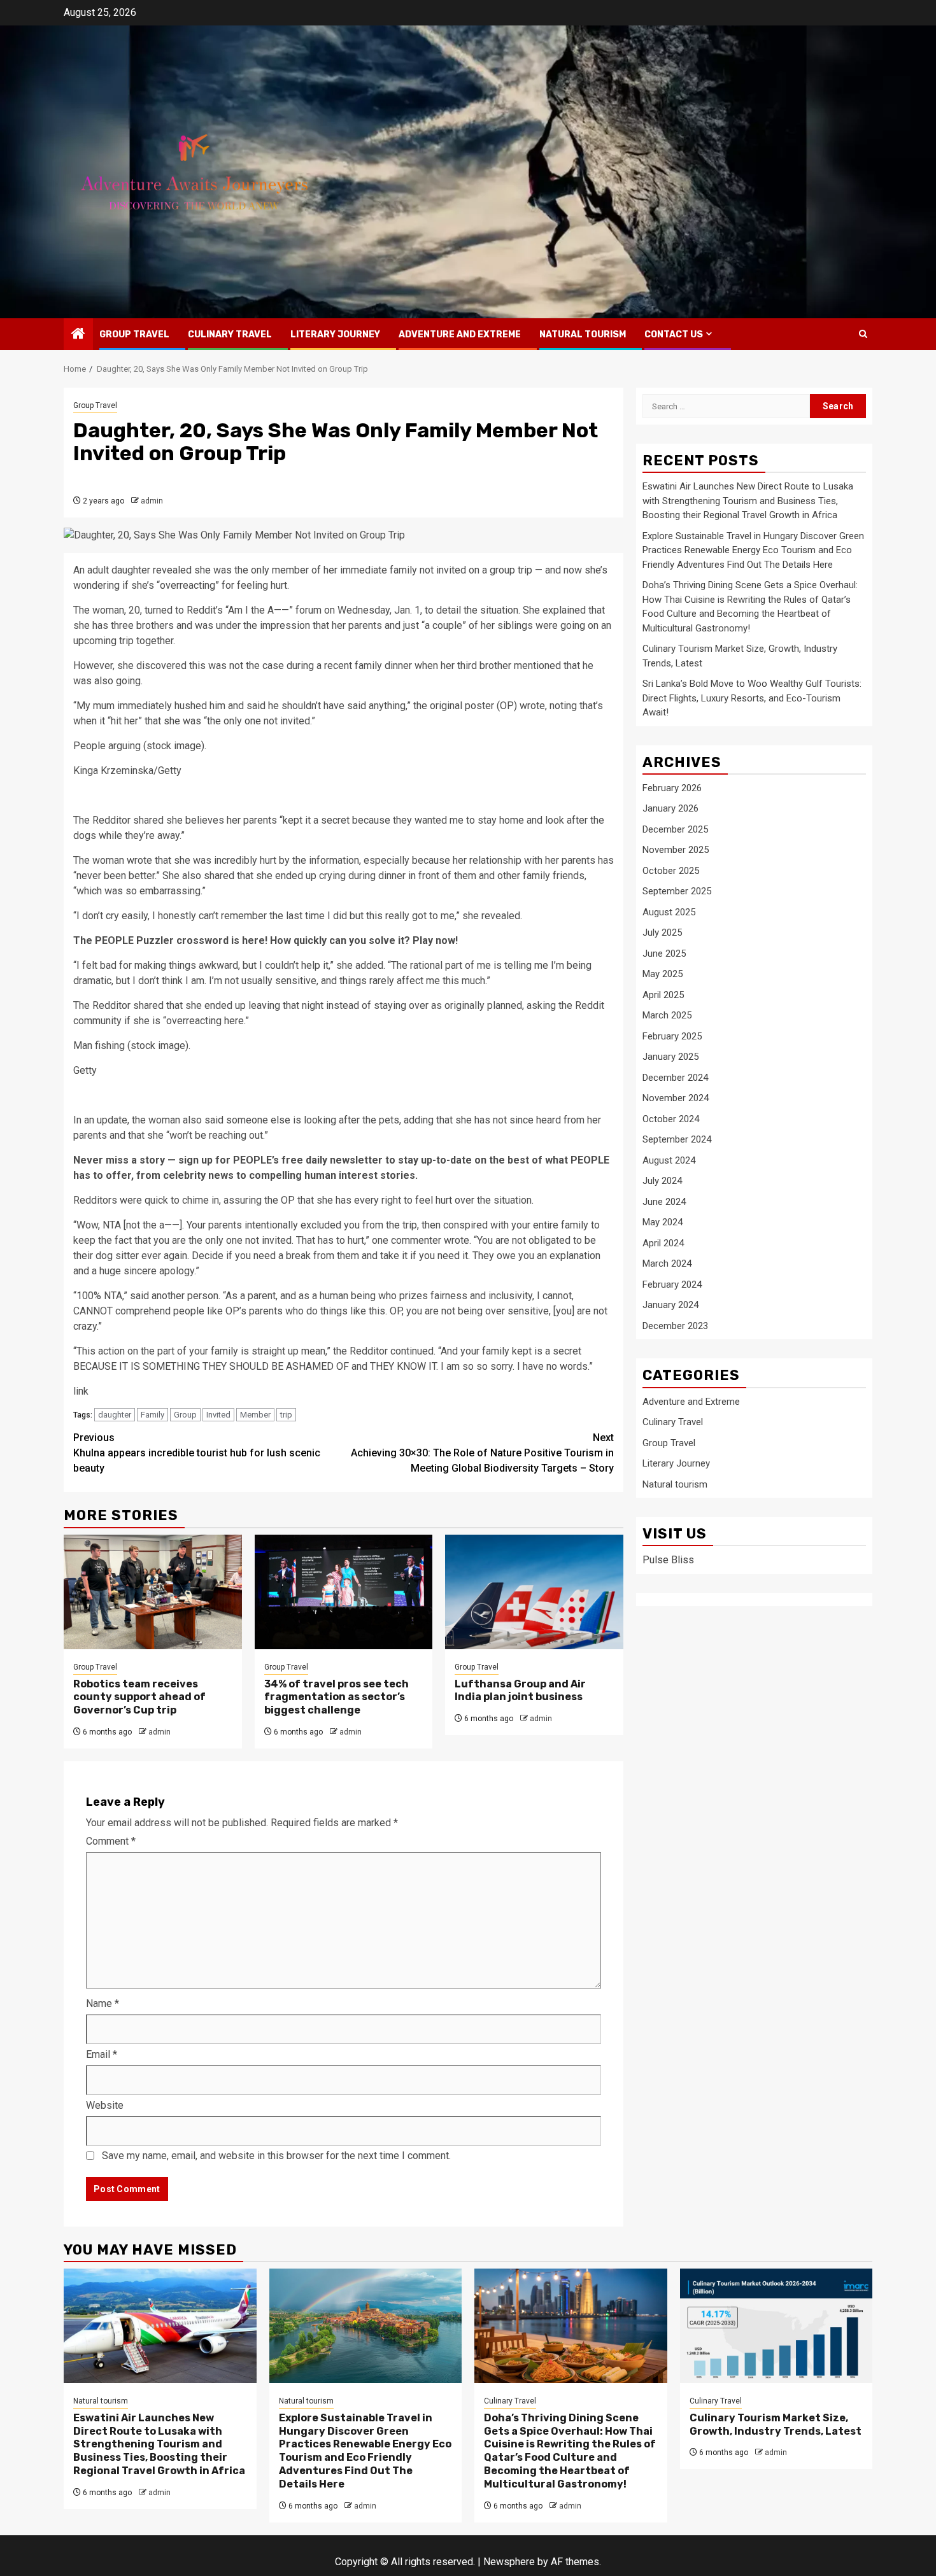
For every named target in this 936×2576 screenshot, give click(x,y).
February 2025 (672, 1036)
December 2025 (675, 829)
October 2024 (671, 1119)
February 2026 (672, 788)
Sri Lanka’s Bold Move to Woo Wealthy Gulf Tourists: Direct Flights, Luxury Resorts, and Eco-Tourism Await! (752, 699)
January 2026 (670, 809)
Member (255, 1415)
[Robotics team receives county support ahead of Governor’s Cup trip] (153, 1592)
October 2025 (671, 871)
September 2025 (677, 892)
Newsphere (509, 2562)
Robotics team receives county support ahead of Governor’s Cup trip (139, 1697)
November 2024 (676, 1099)
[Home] (78, 335)
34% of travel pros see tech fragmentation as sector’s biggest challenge (337, 1697)
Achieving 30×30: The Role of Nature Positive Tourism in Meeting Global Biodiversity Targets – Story (482, 1453)
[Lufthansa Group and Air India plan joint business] (534, 1592)
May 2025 (663, 975)
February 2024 (672, 1284)
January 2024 (670, 1306)
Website (105, 2105)
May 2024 (663, 1223)
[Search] (863, 334)
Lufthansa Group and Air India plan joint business (520, 1691)
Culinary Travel (230, 334)
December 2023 (675, 1326)
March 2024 (667, 1264)
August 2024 (669, 1160)
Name (103, 2003)
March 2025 (667, 1016)
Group (185, 1415)
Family (152, 1415)
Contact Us (674, 334)
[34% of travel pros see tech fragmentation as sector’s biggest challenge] (344, 1592)
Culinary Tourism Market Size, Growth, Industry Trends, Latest (776, 2425)
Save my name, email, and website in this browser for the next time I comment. (276, 2156)
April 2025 (663, 995)
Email (102, 2054)
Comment (111, 1841)
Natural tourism (583, 334)
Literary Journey (335, 334)
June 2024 (664, 1202)
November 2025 (676, 850)
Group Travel (134, 334)
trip (286, 1415)
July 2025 (662, 933)
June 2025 (664, 954)
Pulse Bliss (668, 1560)
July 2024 (662, 1181)
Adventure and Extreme (460, 334)
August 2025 (669, 912)
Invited (218, 1415)
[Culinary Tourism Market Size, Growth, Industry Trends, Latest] (776, 2326)
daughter (115, 1415)
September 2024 (677, 1140)
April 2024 (663, 1243)
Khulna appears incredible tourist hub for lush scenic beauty (197, 1453)
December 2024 (675, 1078)
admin (152, 501)
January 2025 (670, 1057)
